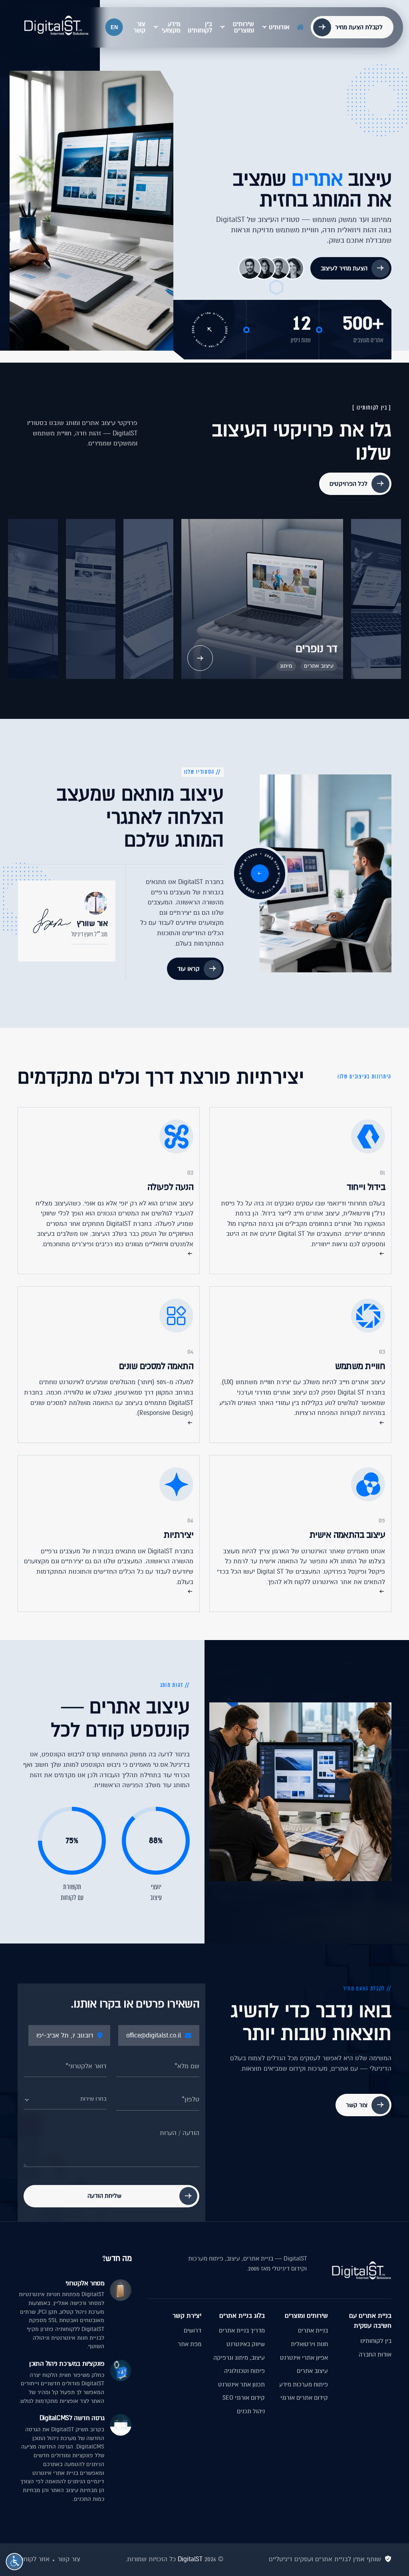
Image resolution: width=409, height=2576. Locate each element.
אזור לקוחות (34, 2559)
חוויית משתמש (360, 1366)
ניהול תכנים (251, 2411)
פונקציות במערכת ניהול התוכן (67, 2364)
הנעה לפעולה (170, 1187)
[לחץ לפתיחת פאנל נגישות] (14, 2562)
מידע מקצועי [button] (171, 27)
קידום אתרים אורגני (304, 2398)
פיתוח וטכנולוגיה (244, 2371)
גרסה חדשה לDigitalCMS (72, 2418)
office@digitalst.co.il (154, 2035)
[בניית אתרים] (56, 26)
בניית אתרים (313, 2331)
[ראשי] (300, 26)
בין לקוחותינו (200, 27)
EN (114, 27)
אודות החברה (375, 2355)
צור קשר (139, 27)
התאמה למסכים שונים (156, 1366)
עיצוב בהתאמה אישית (347, 1535)
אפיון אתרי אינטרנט (304, 2358)
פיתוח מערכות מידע (304, 2384)
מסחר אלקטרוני (85, 2283)
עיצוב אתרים (319, 666)
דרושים (193, 2331)
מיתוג (286, 666)
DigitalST (190, 2559)
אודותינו (279, 27)
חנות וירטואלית (309, 2344)
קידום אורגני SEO (244, 2398)
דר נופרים (316, 649)
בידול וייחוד (366, 1187)
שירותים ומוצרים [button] (243, 27)
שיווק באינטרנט (246, 2344)
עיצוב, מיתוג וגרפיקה (239, 2358)
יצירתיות (179, 1535)
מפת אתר (190, 2344)
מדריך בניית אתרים (242, 2331)
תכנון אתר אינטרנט (241, 2384)
